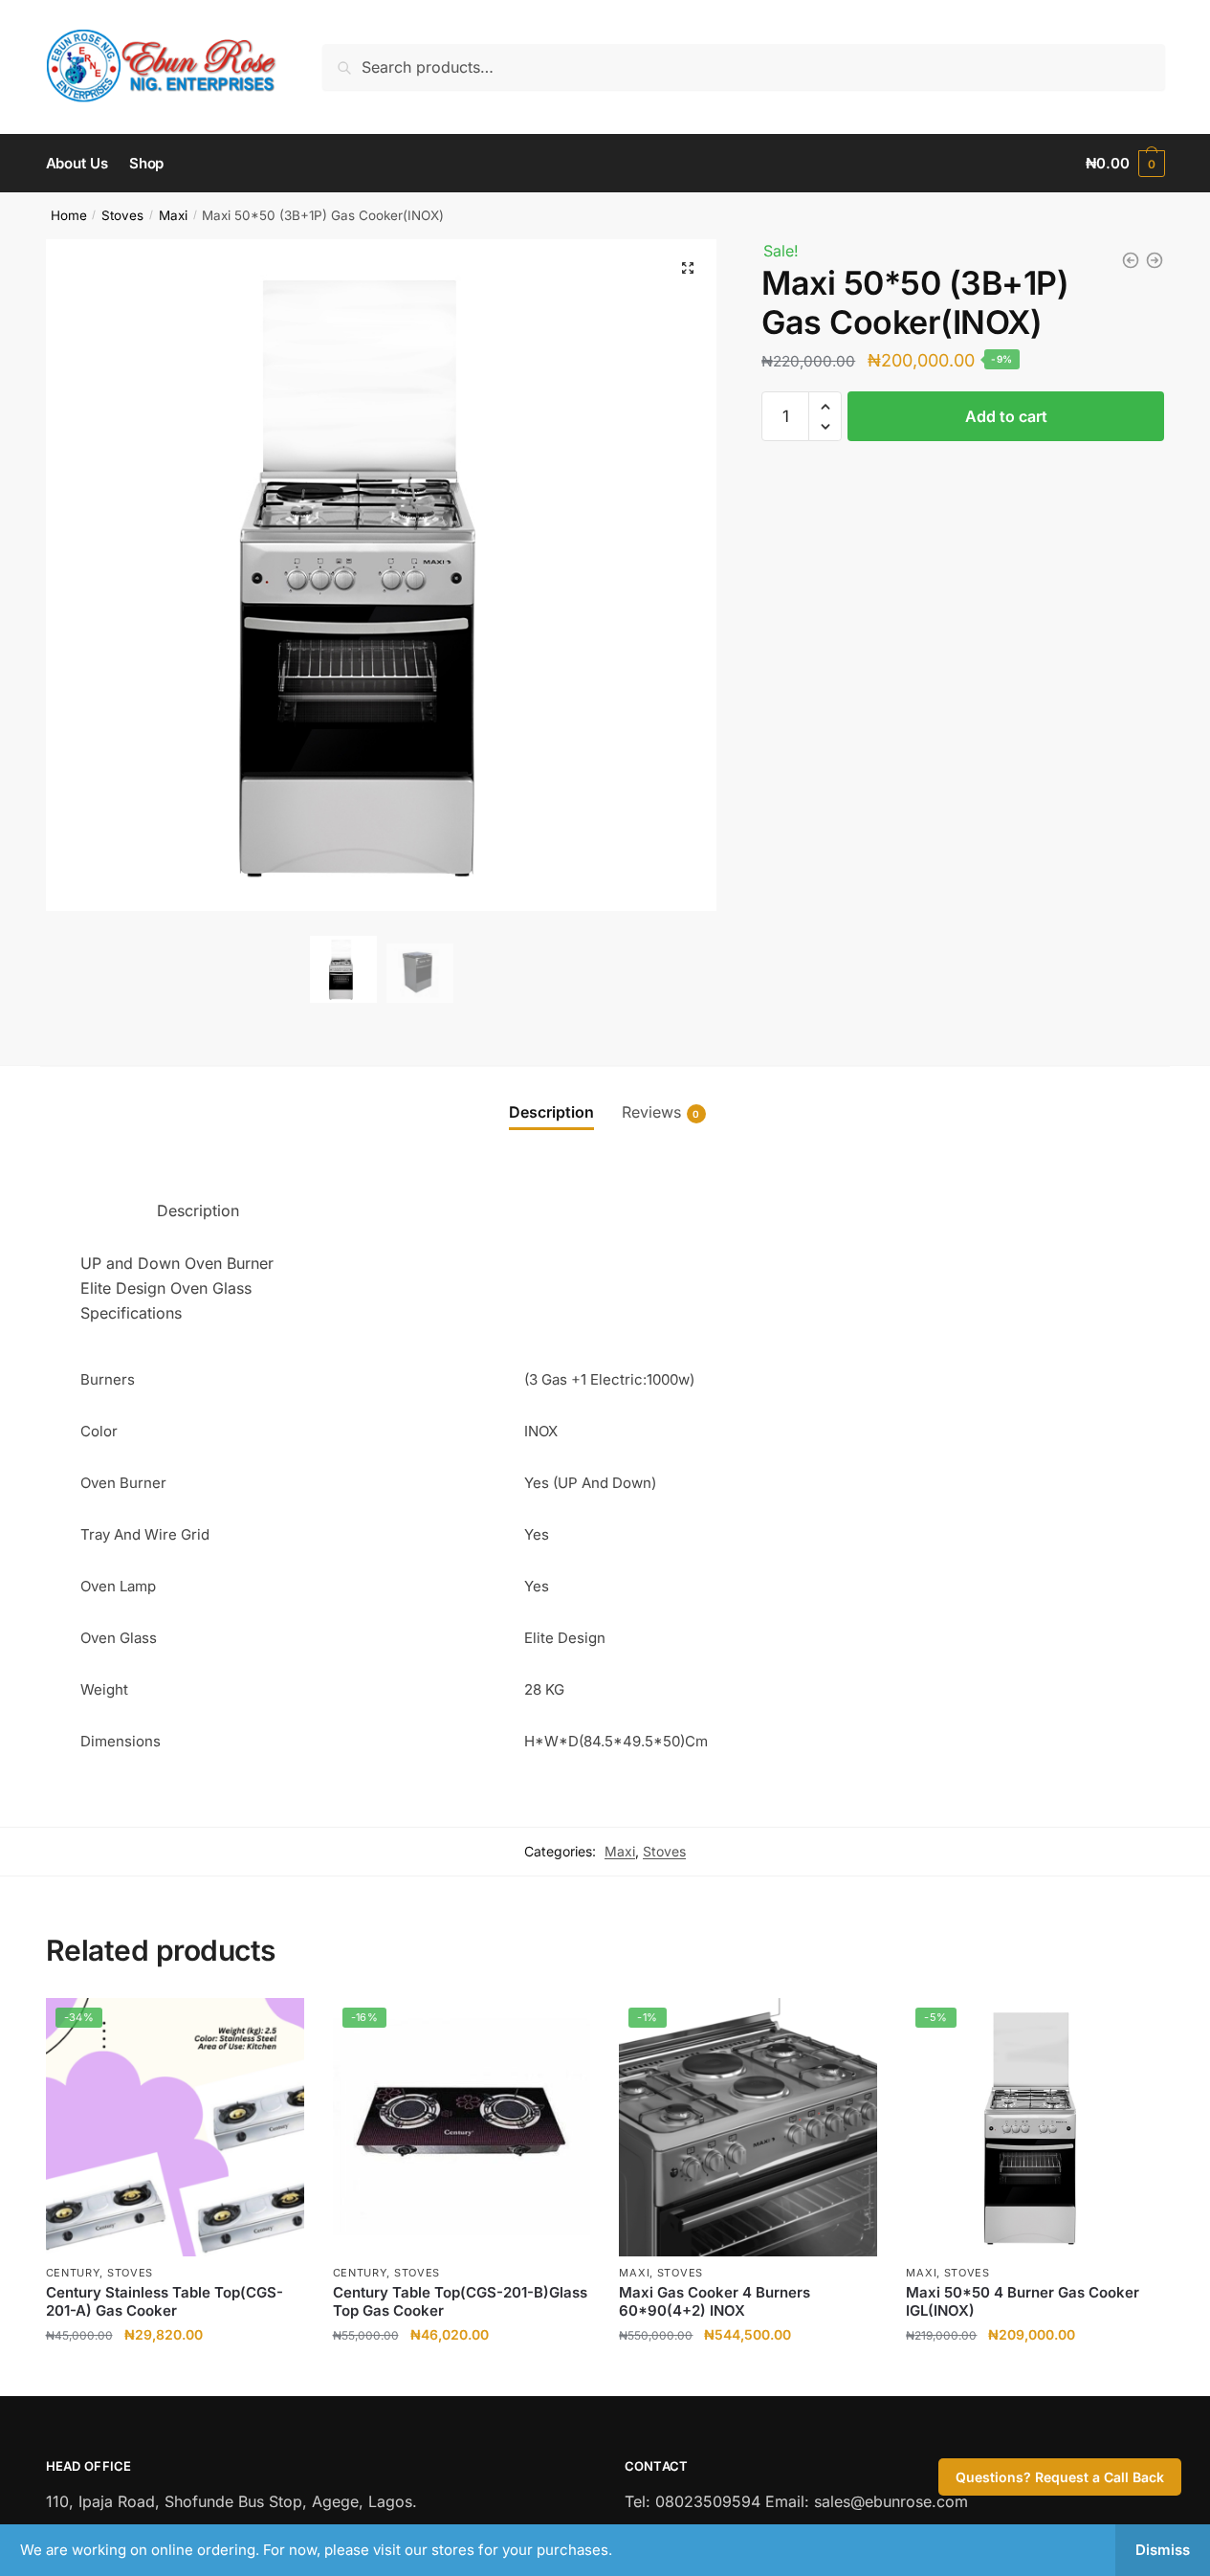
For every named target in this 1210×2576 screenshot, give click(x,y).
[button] (688, 268)
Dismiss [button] (1163, 2550)
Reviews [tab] (651, 1112)
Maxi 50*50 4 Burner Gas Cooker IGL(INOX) (1023, 2302)
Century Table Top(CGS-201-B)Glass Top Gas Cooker (460, 2302)
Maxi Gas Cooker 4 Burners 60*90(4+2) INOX (715, 2302)
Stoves (122, 215)
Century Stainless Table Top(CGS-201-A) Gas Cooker (165, 2302)
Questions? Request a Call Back (1060, 2477)
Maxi (173, 215)
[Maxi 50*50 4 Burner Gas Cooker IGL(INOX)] (1155, 260)
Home (69, 215)
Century (73, 2273)
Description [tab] (551, 1112)
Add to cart (1006, 416)
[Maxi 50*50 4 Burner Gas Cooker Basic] (1131, 260)
